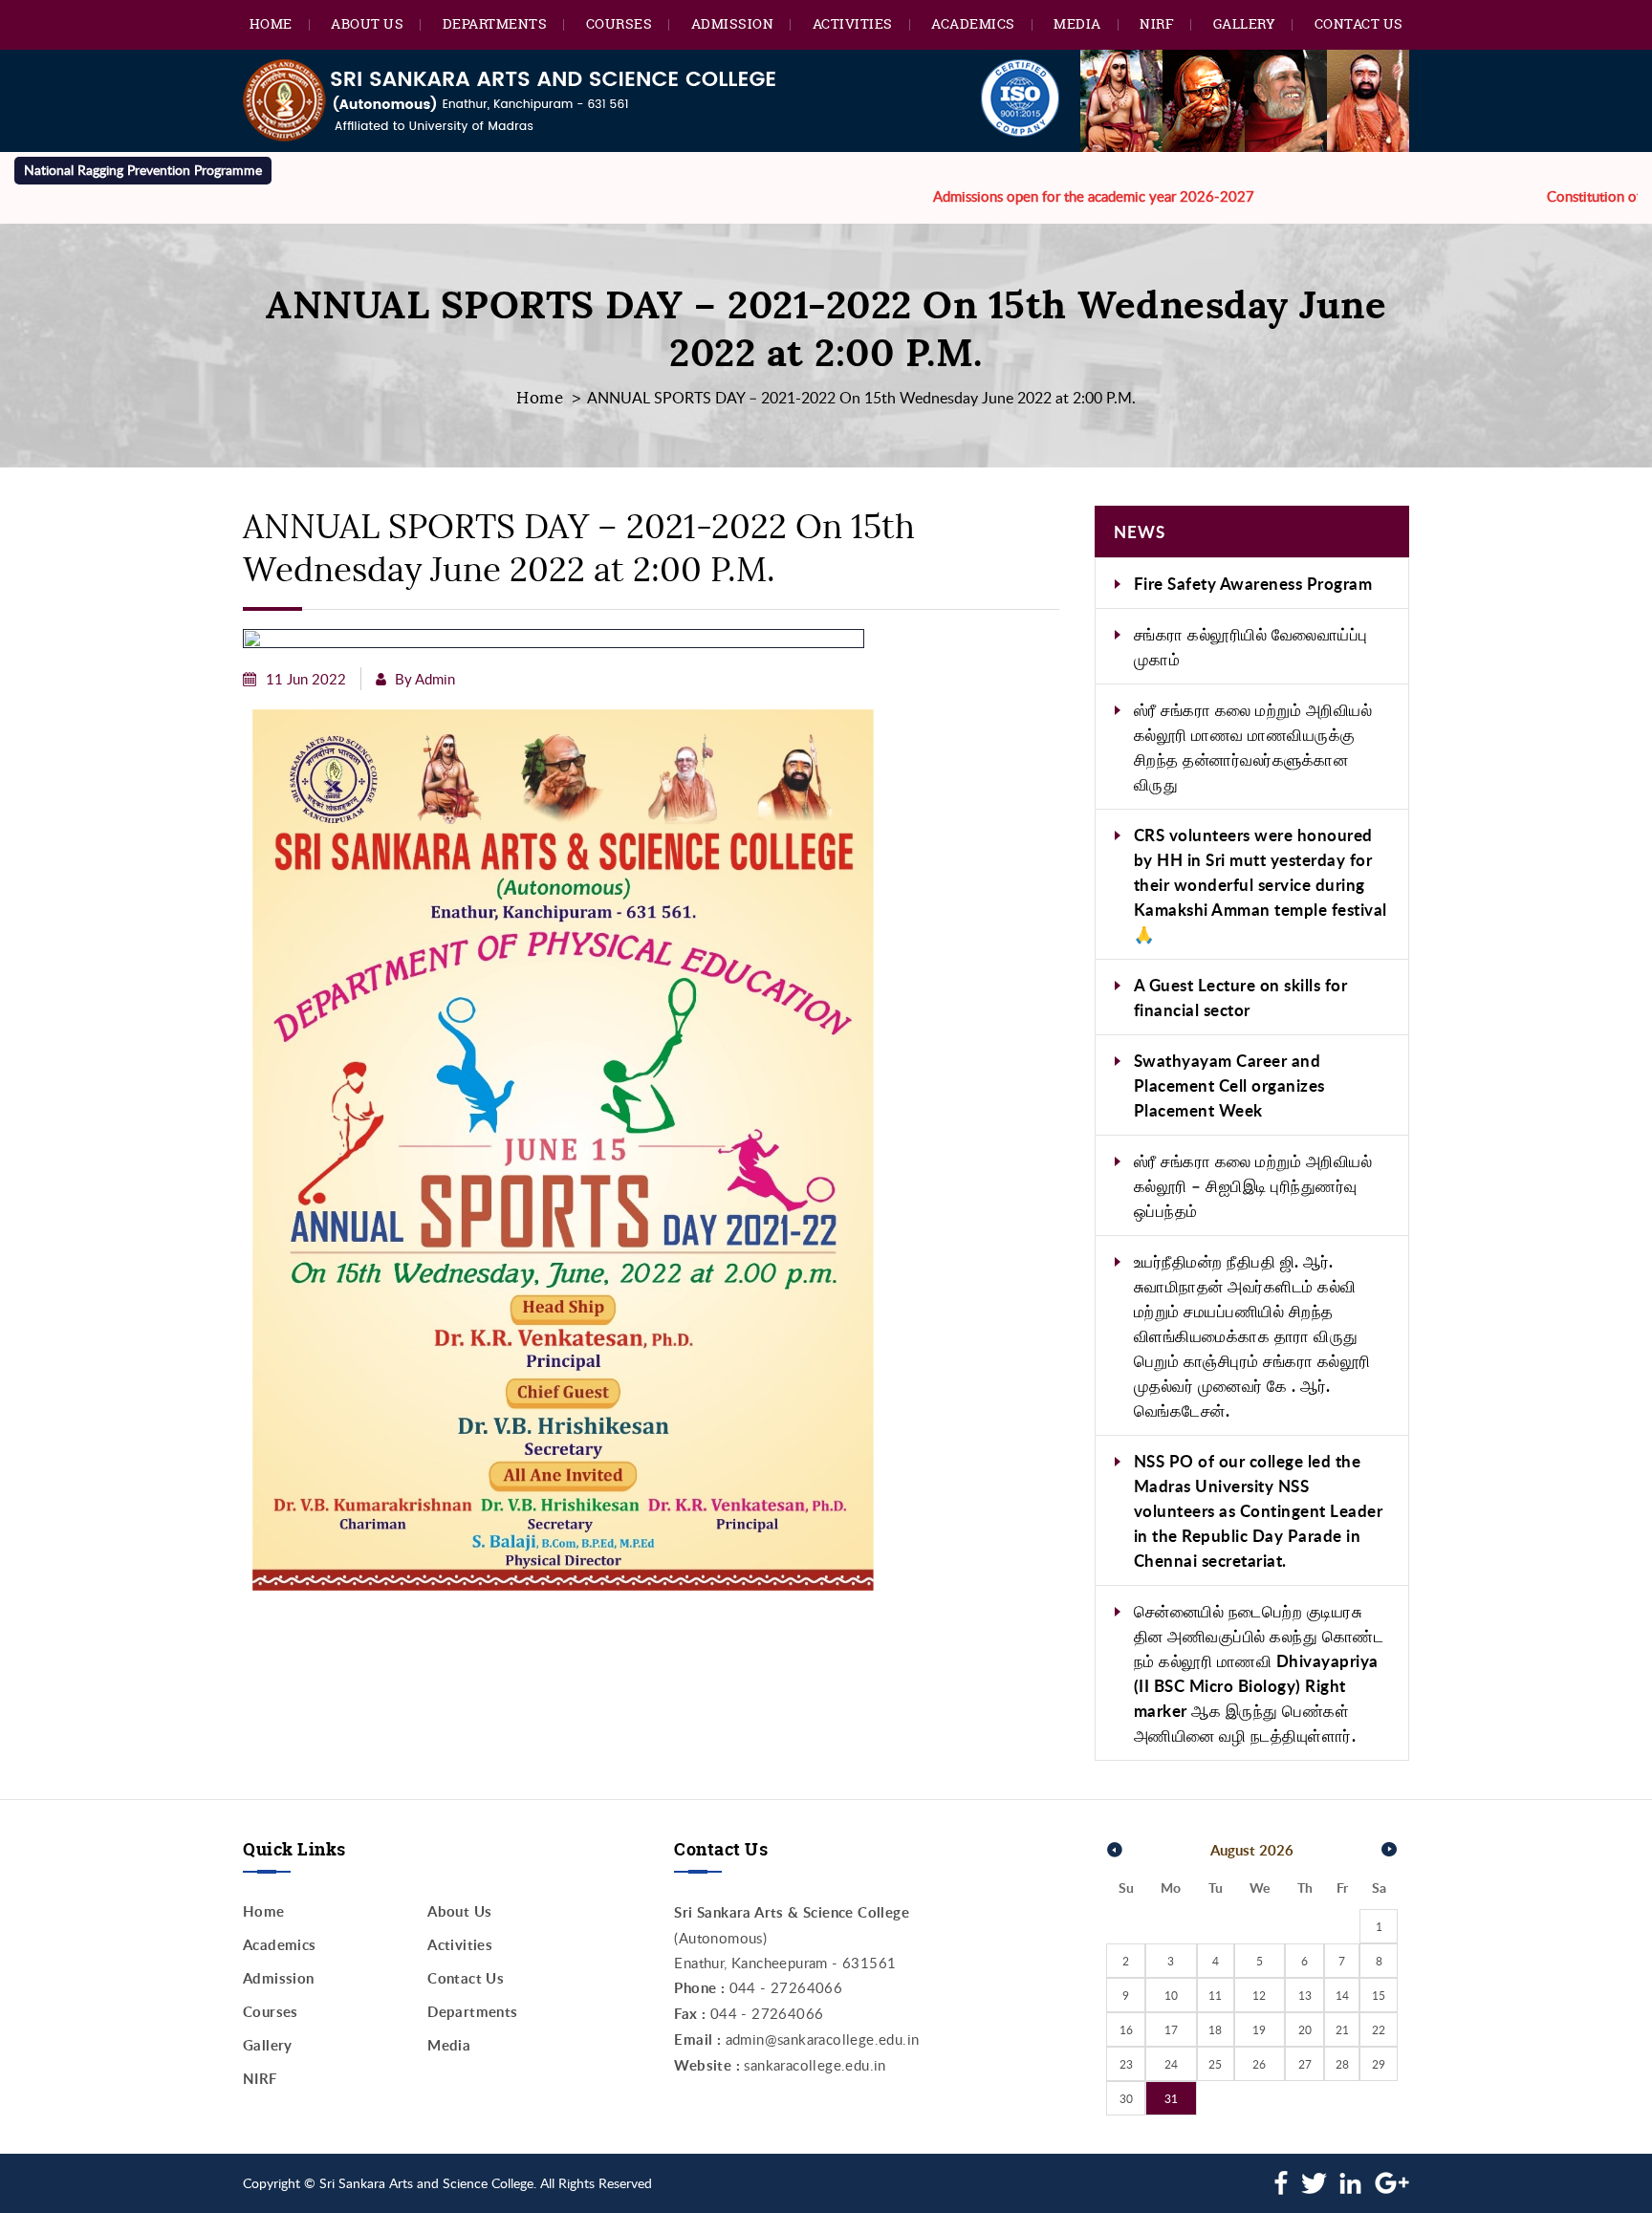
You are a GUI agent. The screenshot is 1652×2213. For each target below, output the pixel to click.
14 (1342, 1995)
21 (1342, 2029)
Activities (853, 23)
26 (1259, 2064)
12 (1259, 1995)
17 (1171, 2029)
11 (1215, 1995)
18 (1215, 2029)
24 (1171, 2064)
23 (1126, 2064)
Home (271, 23)
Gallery (1245, 23)
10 (1171, 1995)
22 (1379, 2029)
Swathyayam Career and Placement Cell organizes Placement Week (1229, 1085)
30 (1126, 2098)
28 (1342, 2064)
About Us (367, 23)
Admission (733, 23)
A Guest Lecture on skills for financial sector (1241, 997)
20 (1305, 2029)
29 (1379, 2064)
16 (1126, 2029)
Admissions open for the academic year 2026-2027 (1030, 196)
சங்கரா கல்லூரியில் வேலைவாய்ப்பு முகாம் (1251, 646)
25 (1215, 2064)
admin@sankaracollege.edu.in (823, 2039)
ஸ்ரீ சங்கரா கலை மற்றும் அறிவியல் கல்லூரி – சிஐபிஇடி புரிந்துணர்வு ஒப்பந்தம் (1253, 1185)
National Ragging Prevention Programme (143, 170)
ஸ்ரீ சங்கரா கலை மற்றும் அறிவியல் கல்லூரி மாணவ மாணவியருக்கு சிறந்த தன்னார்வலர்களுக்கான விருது (1253, 747)
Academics (973, 23)
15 (1379, 1995)
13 (1305, 1995)
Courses (619, 23)
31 (1171, 2098)
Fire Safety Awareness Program (1253, 583)
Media (1077, 23)
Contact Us (1359, 23)
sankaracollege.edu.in (815, 2065)
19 (1259, 2029)
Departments (495, 23)
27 (1305, 2064)
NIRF (1157, 23)
